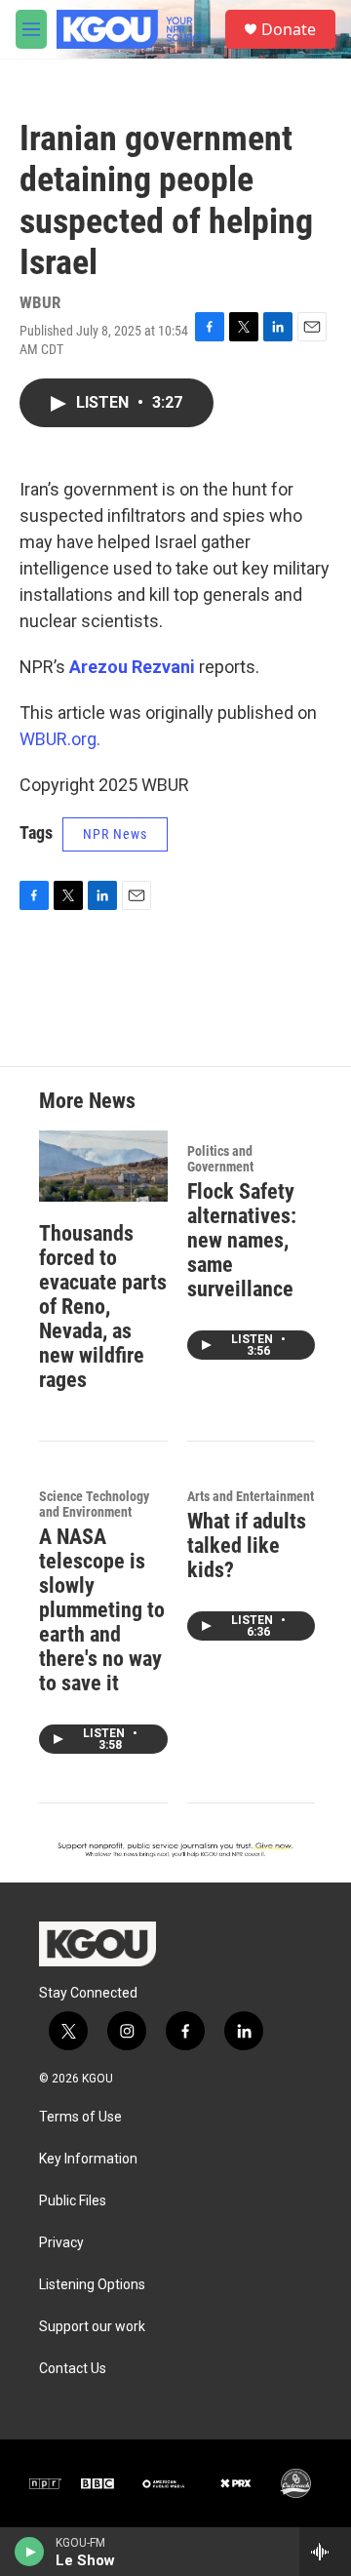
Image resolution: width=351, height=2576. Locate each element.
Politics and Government (220, 1159)
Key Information (88, 2159)
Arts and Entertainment (251, 1496)
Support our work (92, 2327)
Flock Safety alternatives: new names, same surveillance (242, 1240)
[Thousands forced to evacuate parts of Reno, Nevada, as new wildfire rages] (103, 1166)
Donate (289, 29)
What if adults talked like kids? (247, 1546)
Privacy (61, 2243)
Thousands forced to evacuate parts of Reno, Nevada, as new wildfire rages (103, 1307)
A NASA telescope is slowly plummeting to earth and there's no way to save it (102, 1610)
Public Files (73, 2201)
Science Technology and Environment (94, 1504)
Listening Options (92, 2285)
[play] (30, 2552)
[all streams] (325, 2552)
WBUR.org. (60, 739)
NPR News (115, 834)
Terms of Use (80, 2117)
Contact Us (73, 2369)
